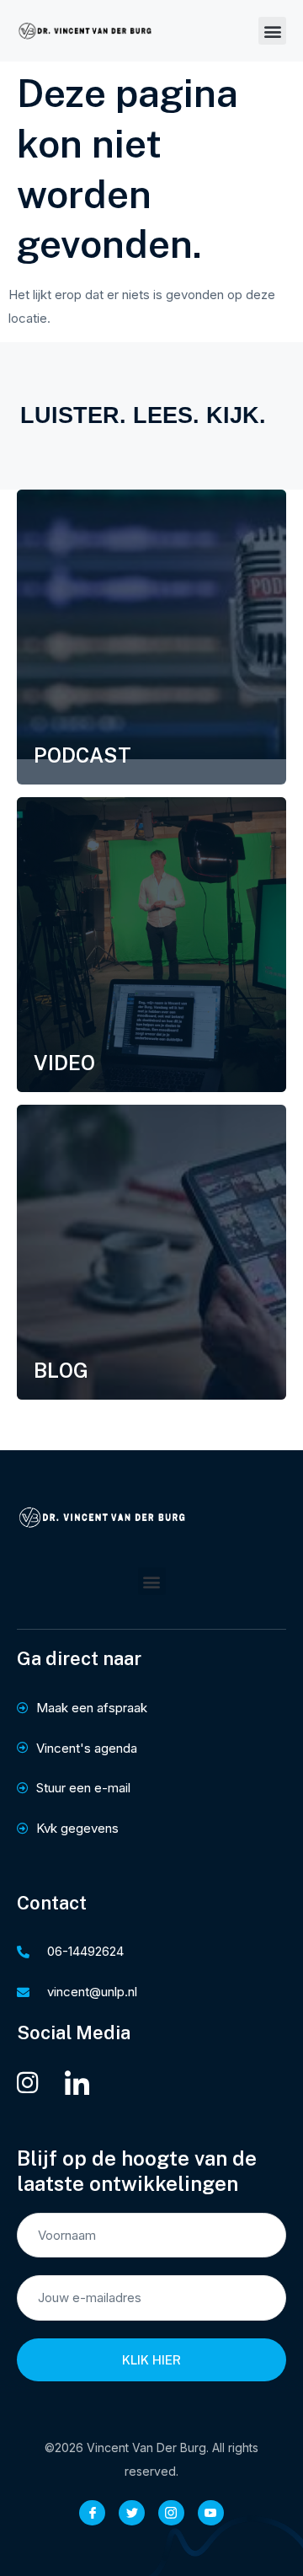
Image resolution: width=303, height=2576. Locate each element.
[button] (272, 31)
